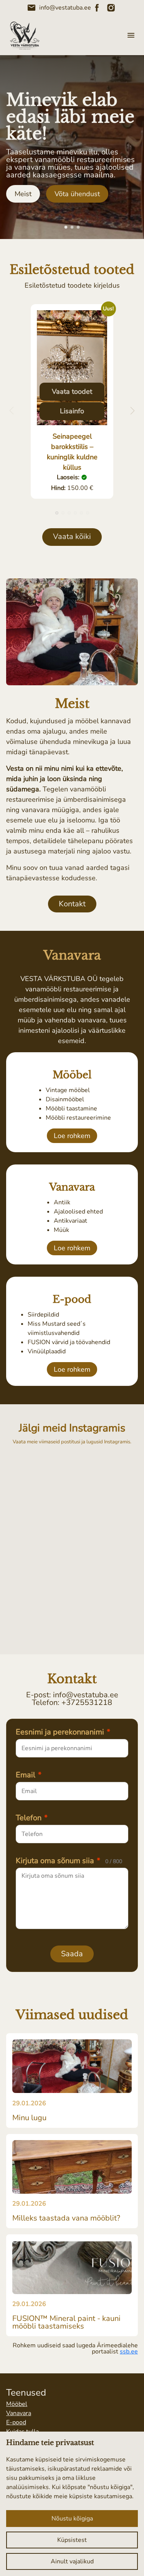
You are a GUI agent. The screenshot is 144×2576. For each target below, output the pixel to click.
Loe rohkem (72, 1136)
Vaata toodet (72, 391)
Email (29, 1775)
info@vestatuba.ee (59, 8)
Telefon (32, 1818)
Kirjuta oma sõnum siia (69, 1861)
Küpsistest (72, 2540)
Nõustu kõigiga (72, 2519)
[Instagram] (111, 8)
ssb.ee (129, 2352)
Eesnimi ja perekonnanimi (63, 1732)
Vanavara (19, 2413)
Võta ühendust (77, 194)
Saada (72, 1954)
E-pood (16, 2422)
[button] (66, 227)
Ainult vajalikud (72, 2561)
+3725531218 (87, 1702)
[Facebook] (97, 8)
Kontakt (72, 904)
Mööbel (17, 2404)
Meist (23, 194)
